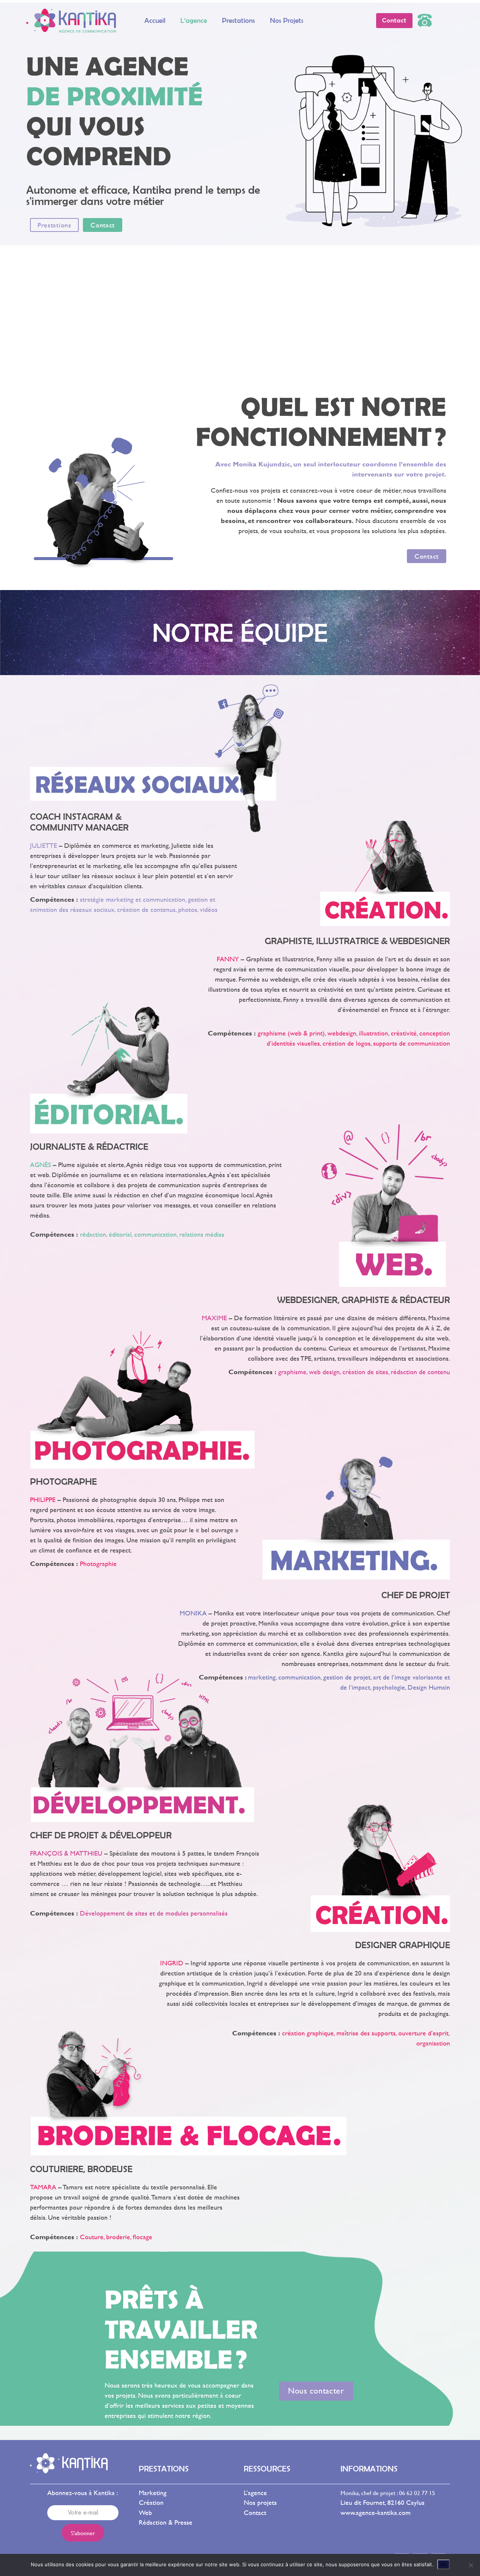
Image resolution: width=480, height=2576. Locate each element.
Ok (443, 2564)
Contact (255, 2512)
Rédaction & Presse (166, 2522)
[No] (471, 2565)
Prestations (238, 20)
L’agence (194, 20)
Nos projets (287, 20)
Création (151, 2502)
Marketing (153, 2493)
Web (145, 2512)
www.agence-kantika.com (376, 2512)
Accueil (155, 20)
